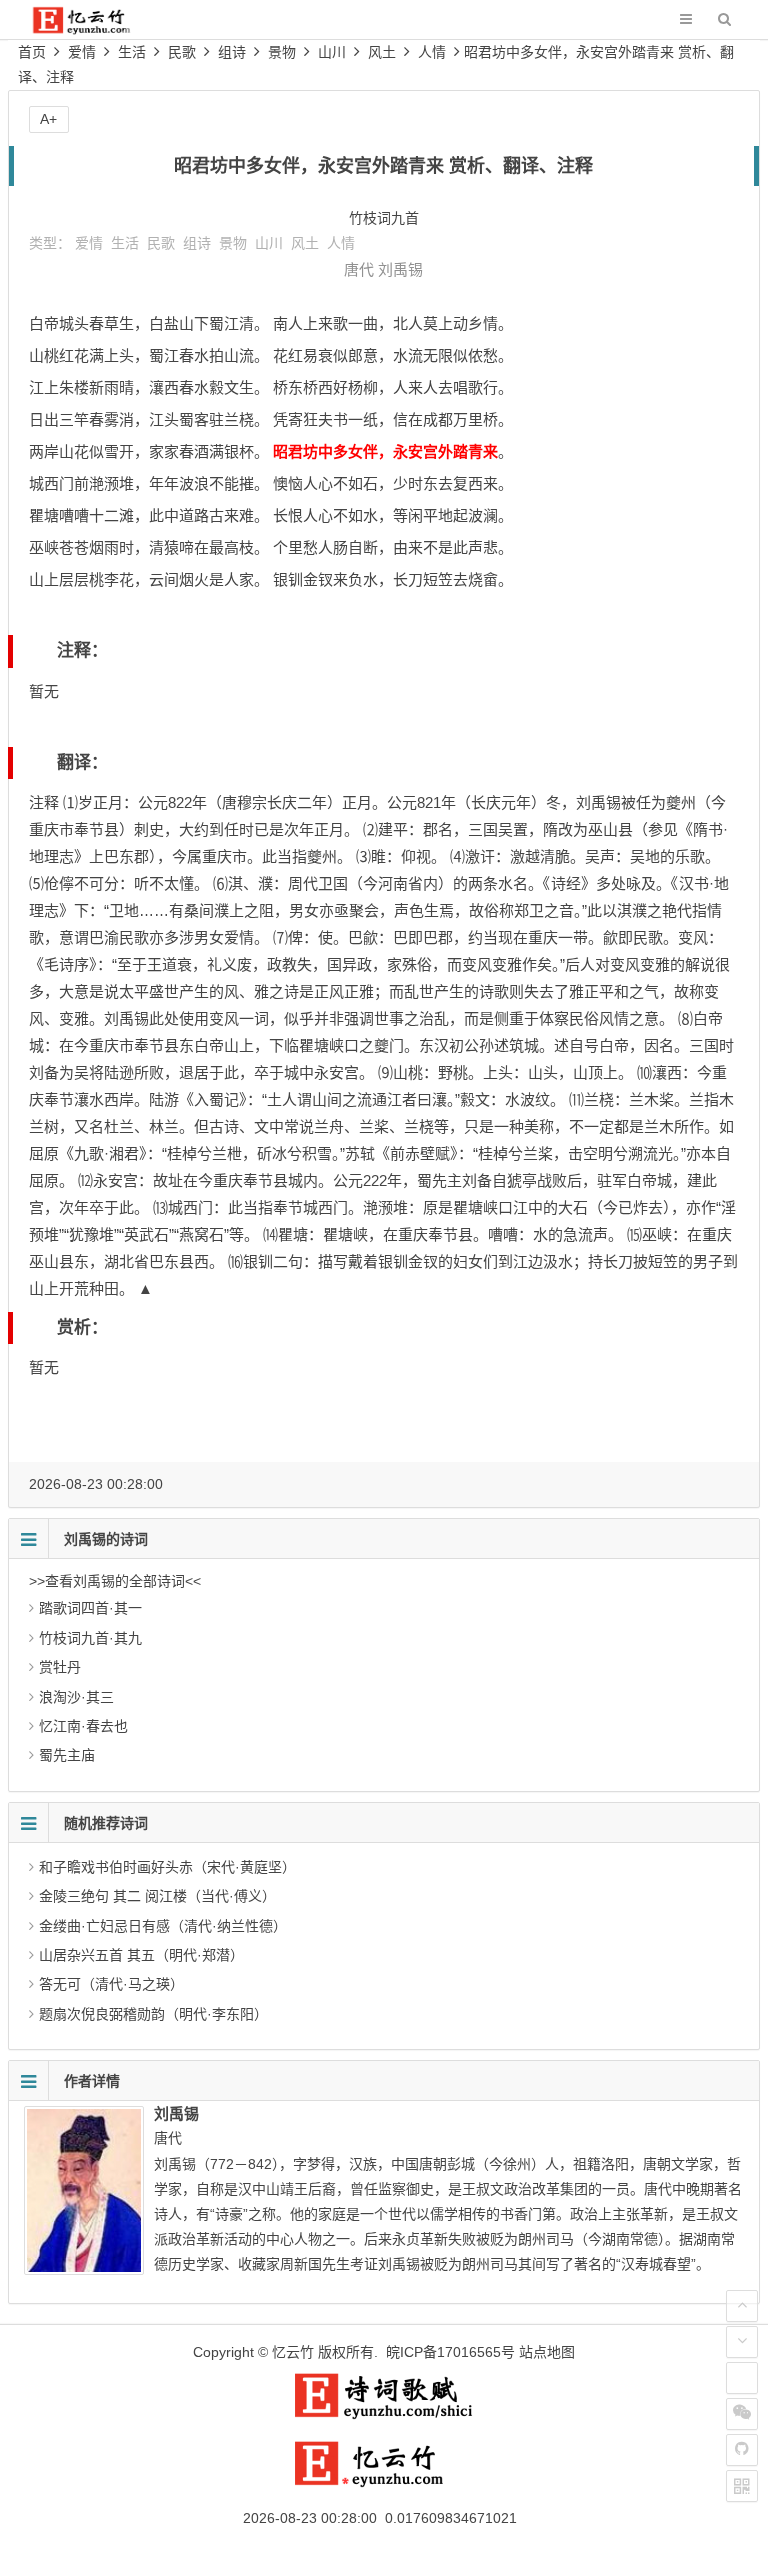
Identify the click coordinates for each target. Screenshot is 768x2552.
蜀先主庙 (67, 1755)
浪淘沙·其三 (76, 1697)
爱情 (82, 52)
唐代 (359, 269)
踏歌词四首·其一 (90, 1608)
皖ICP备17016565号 (450, 2352)
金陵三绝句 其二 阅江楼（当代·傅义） (157, 1896)
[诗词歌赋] (384, 2415)
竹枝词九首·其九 (90, 1638)
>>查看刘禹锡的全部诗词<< (115, 1581)
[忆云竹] (95, 29)
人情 (432, 52)
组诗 (232, 52)
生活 (132, 52)
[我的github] (742, 2450)
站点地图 (547, 2352)
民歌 (182, 52)
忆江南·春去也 (83, 1726)
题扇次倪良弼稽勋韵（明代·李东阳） (153, 2014)
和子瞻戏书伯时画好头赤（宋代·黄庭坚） (167, 1867)
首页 (32, 52)
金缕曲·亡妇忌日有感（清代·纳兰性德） (163, 1926)
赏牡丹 (60, 1667)
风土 (382, 52)
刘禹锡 (400, 269)
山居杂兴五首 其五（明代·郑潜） (141, 1955)
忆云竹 (293, 2352)
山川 (332, 52)
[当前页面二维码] (742, 2486)
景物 (282, 52)
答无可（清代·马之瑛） (111, 1984)
